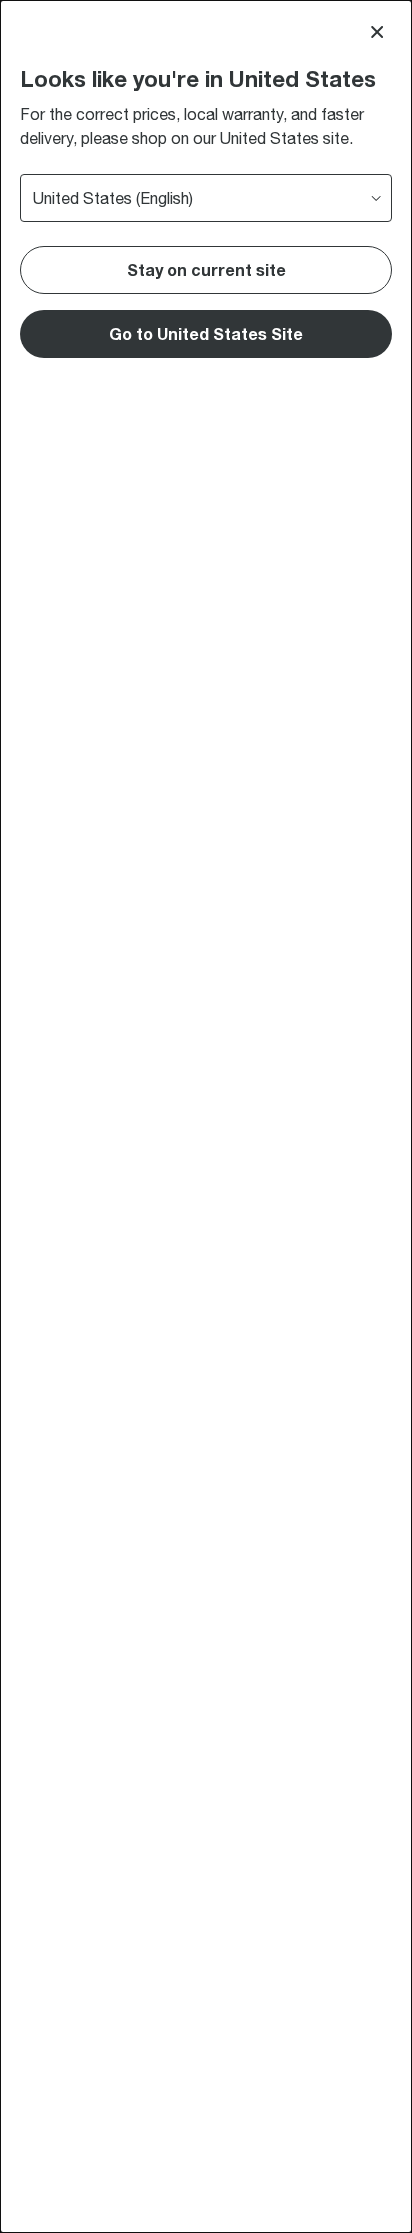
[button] (206, 334)
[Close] (377, 32)
